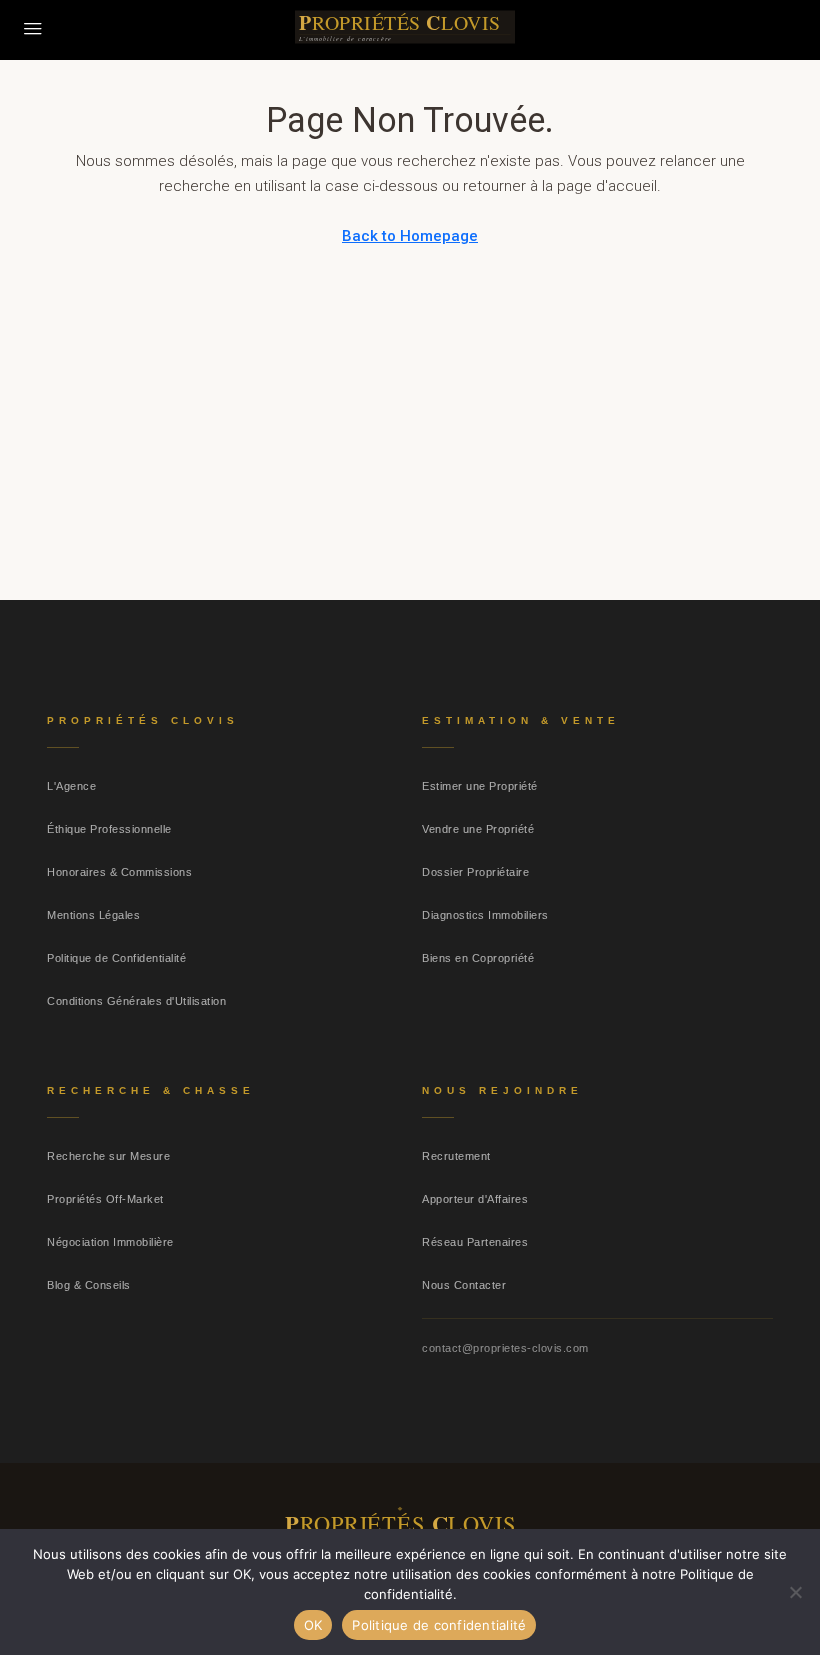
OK (313, 1625)
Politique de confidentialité (439, 1625)
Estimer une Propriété (480, 786)
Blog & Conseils (89, 1285)
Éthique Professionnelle (109, 829)
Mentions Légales (93, 915)
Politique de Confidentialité (116, 958)
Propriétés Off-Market (105, 1199)
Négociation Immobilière (110, 1242)
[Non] (795, 1592)
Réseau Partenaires (475, 1242)
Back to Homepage (410, 236)
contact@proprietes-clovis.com (505, 1348)
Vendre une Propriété (478, 829)
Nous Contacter (464, 1285)
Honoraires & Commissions (119, 872)
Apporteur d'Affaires (475, 1199)
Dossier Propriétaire (475, 872)
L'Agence (71, 786)
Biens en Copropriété (478, 958)
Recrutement (456, 1156)
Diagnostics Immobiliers (485, 915)
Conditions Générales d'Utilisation (136, 1001)
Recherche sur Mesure (108, 1156)
